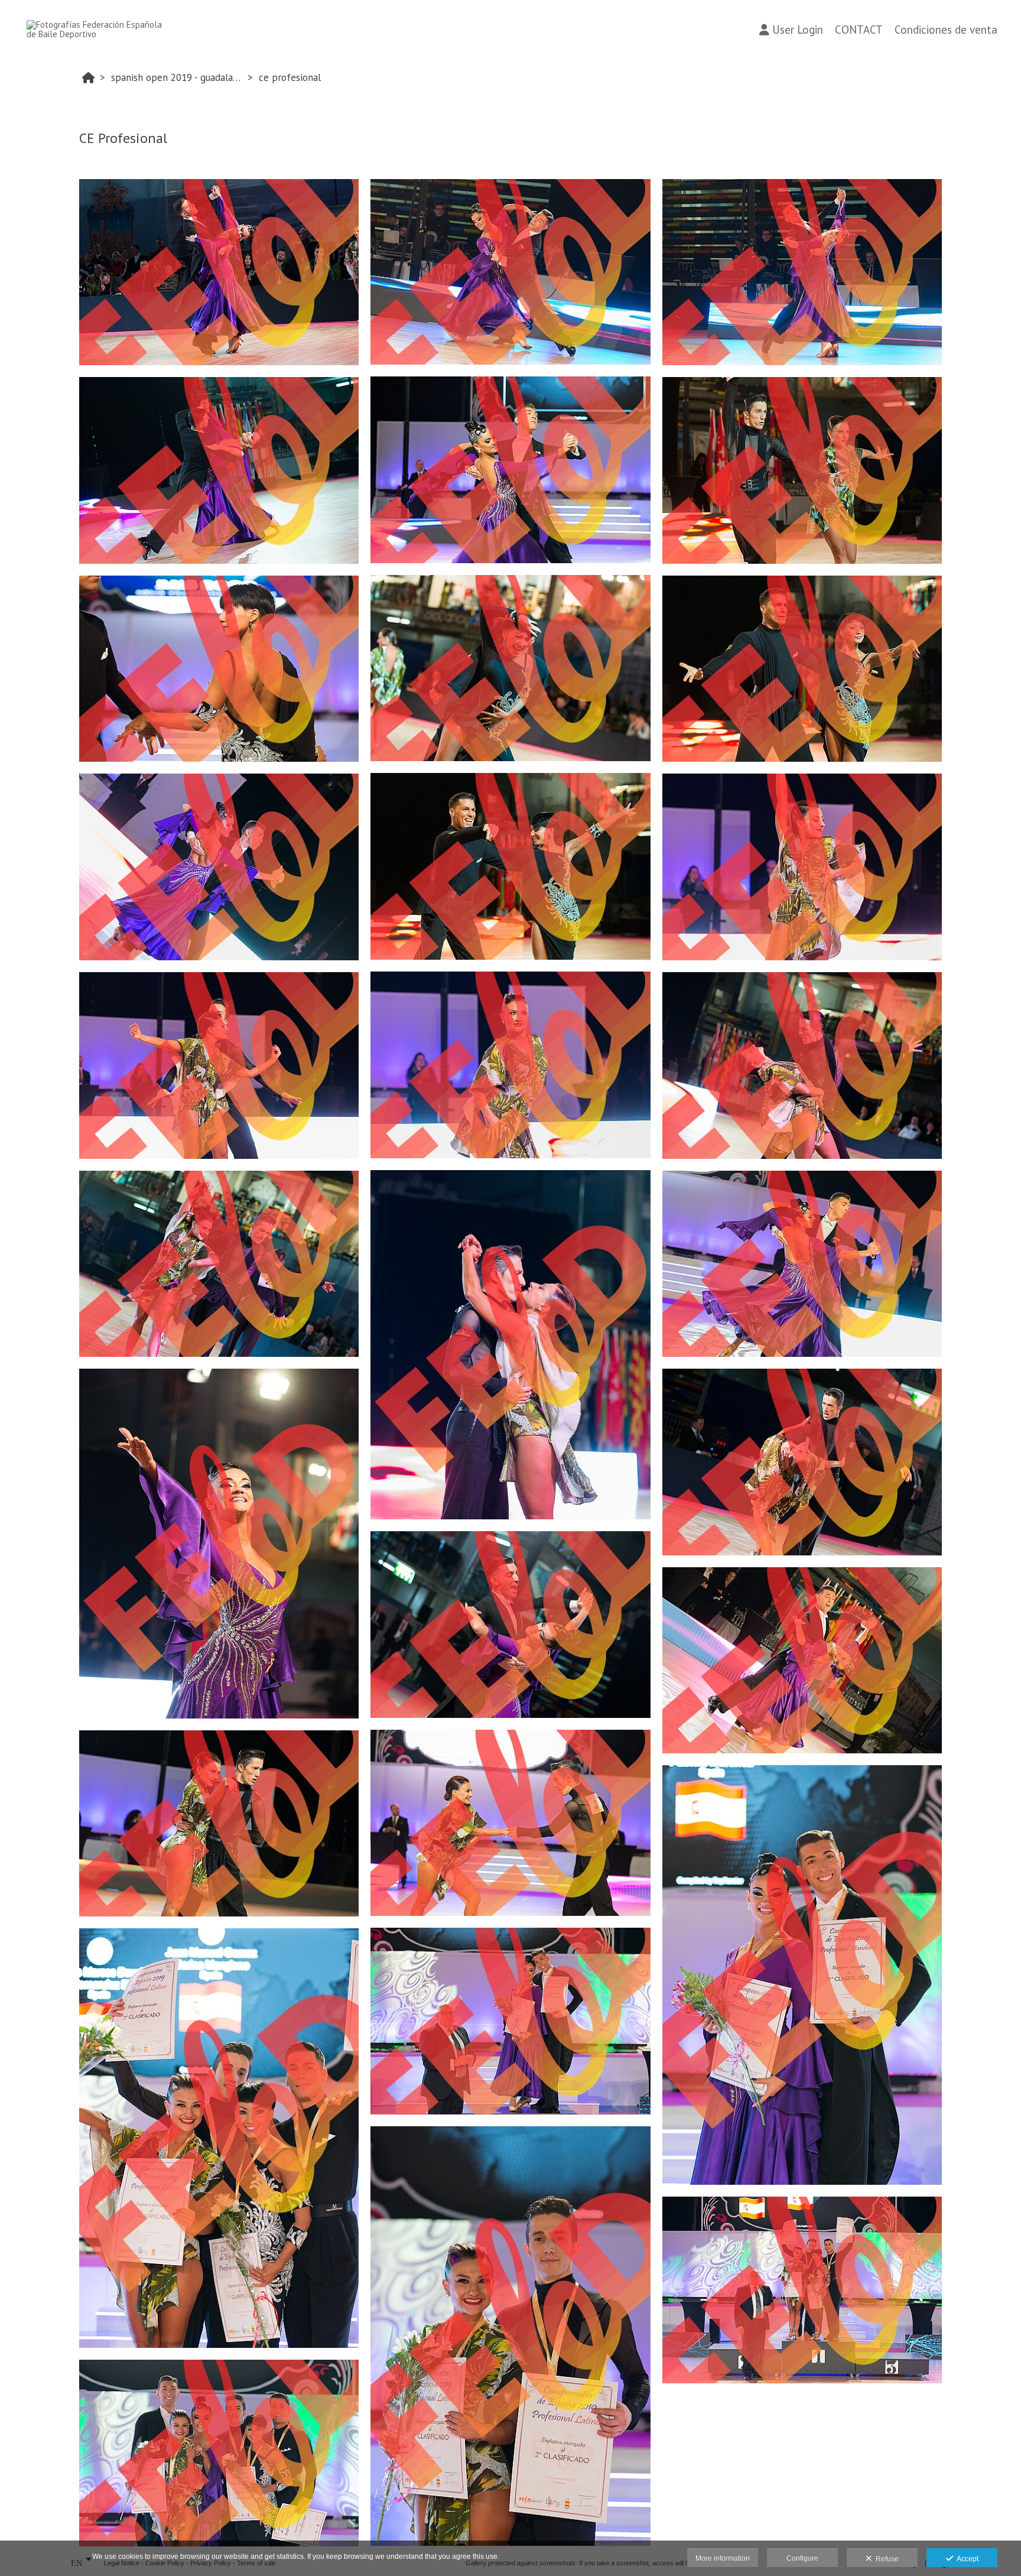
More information (723, 2558)
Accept (966, 2559)
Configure (802, 2558)
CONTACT (859, 30)
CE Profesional (290, 77)
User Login (798, 30)
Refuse (885, 2559)
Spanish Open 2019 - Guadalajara (178, 77)
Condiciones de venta (946, 30)
